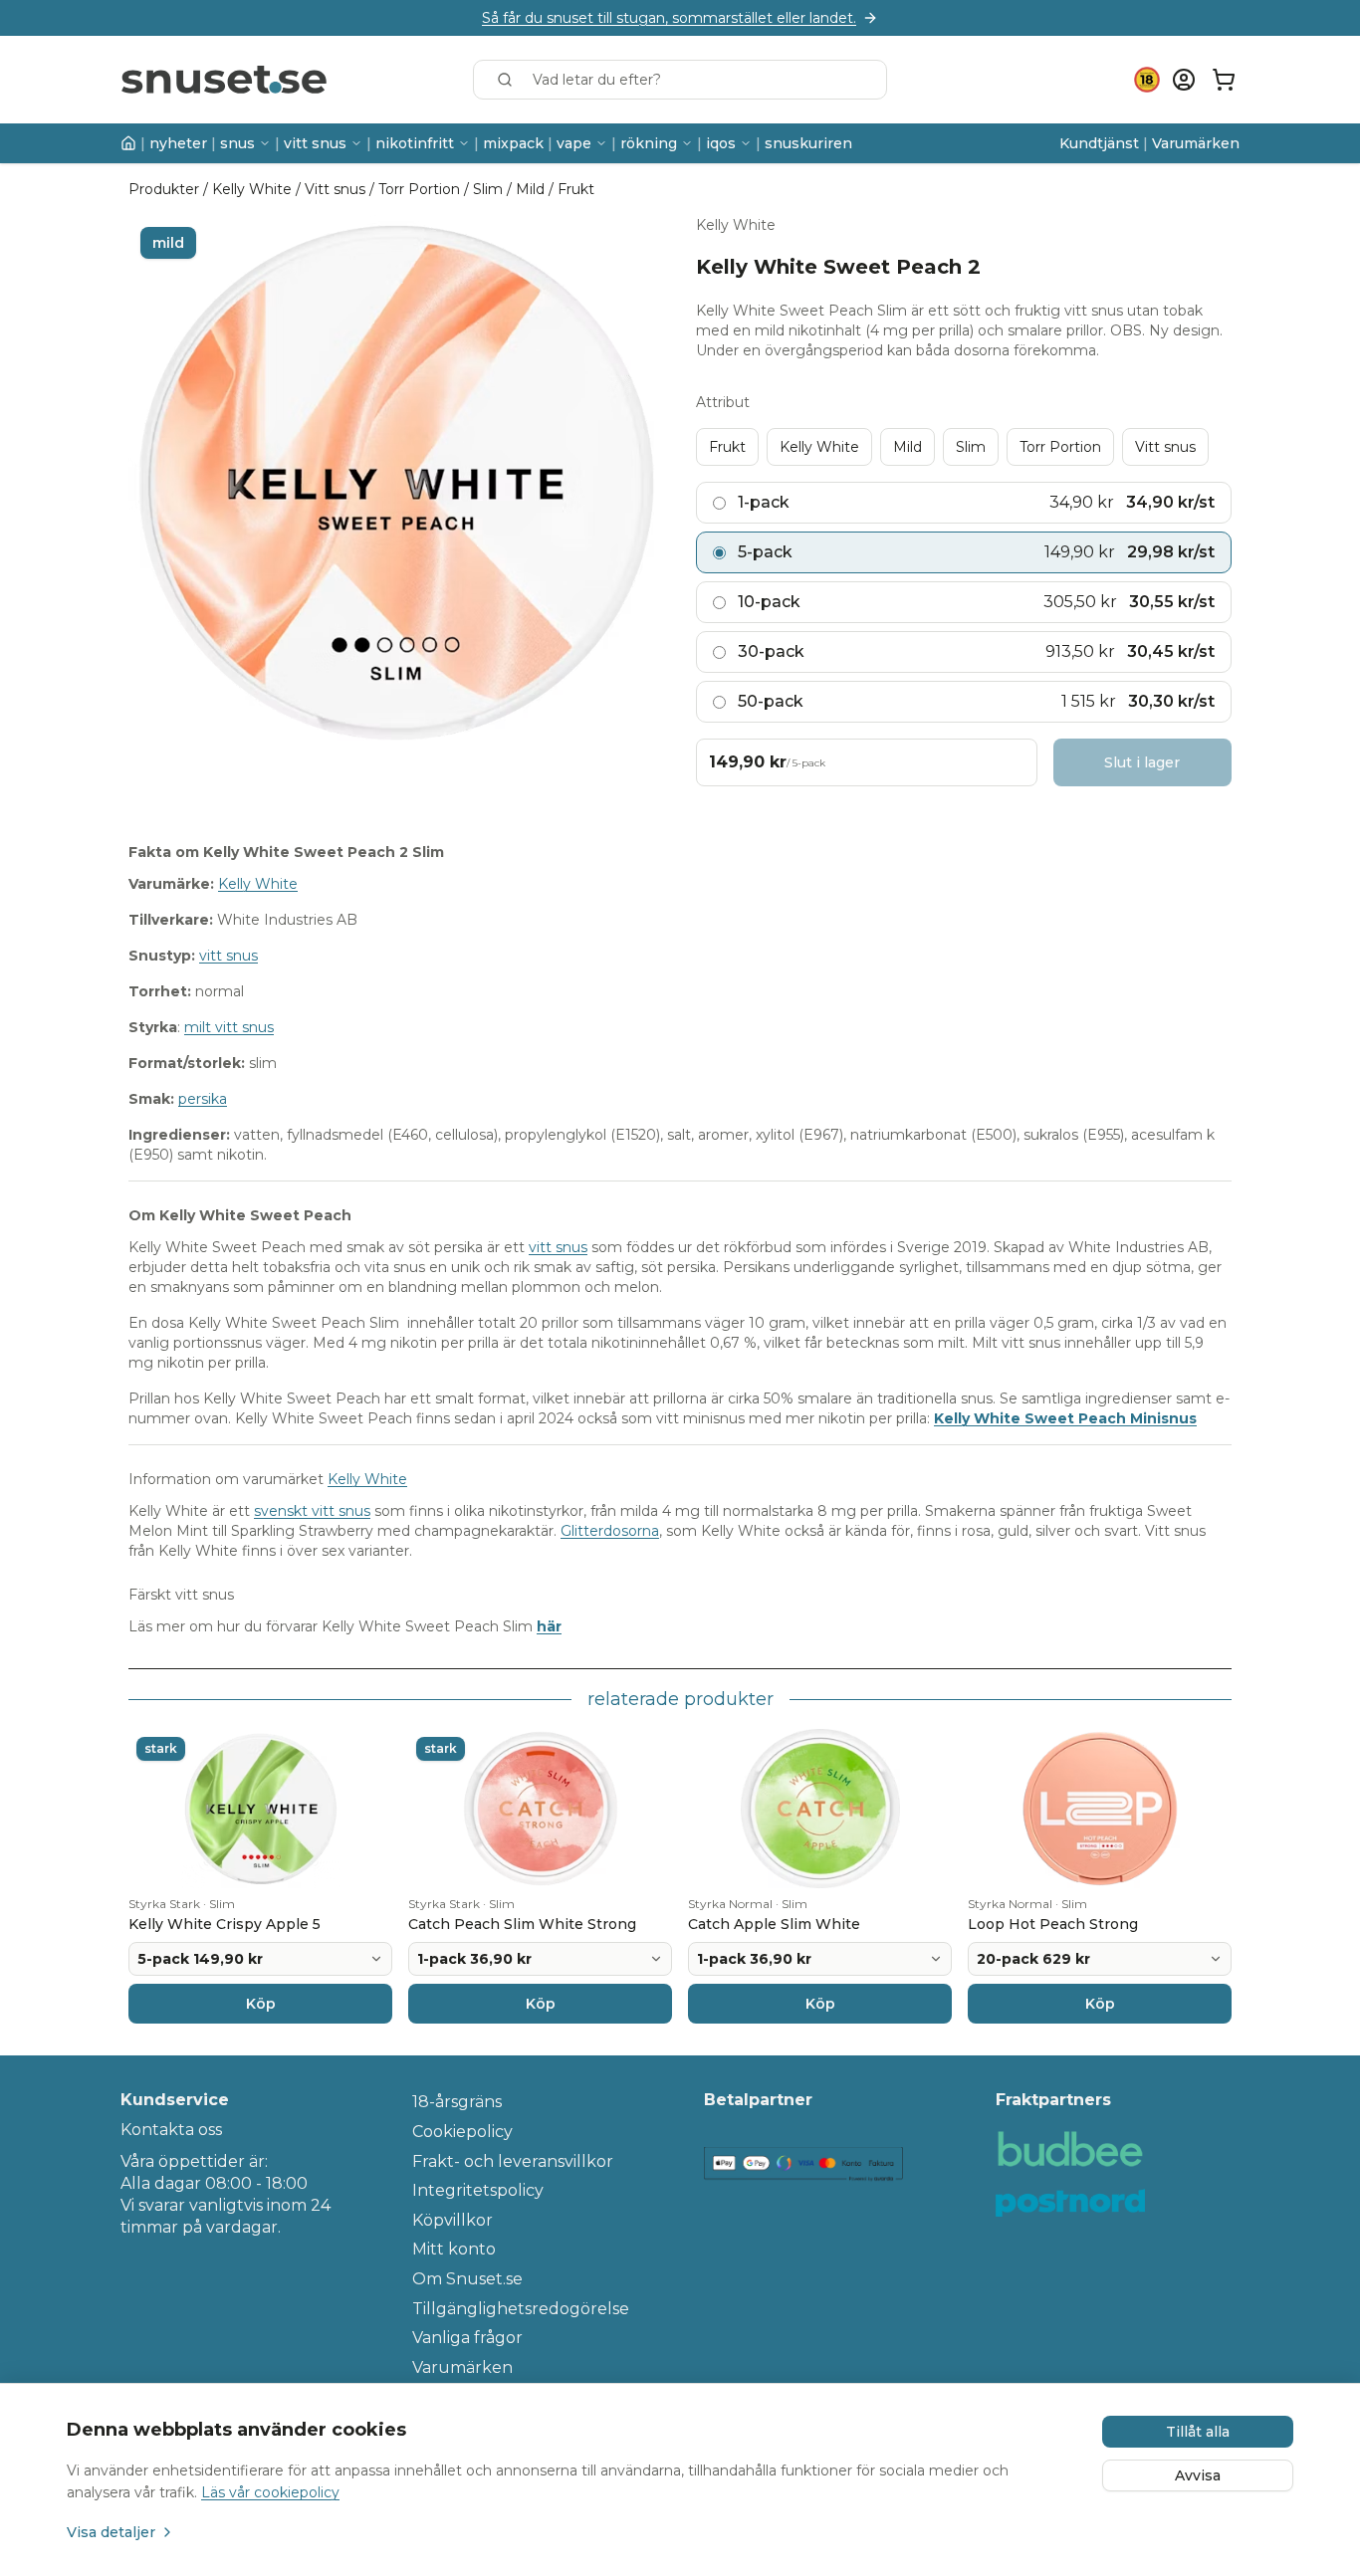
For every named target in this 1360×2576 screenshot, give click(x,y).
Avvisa (1198, 2475)
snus (237, 143)
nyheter (178, 143)
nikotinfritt (415, 143)
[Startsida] (128, 143)
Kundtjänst (1099, 143)
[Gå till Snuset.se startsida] (224, 80)
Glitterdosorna (610, 1531)
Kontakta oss (171, 2130)
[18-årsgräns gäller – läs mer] (1147, 80)
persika (203, 1099)
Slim (488, 189)
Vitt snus (335, 189)
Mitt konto (454, 2249)
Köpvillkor (453, 2220)
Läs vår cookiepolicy (270, 2492)
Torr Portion (419, 189)
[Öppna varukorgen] (1224, 80)
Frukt (576, 189)
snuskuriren (808, 143)
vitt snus (315, 143)
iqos (721, 143)
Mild (530, 189)
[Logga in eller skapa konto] (1184, 80)
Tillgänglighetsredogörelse (521, 2309)
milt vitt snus (229, 1027)
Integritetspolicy (478, 2190)
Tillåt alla (1198, 2432)
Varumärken (1196, 143)
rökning (649, 143)
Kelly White (252, 189)
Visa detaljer (111, 2532)
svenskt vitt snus (312, 1511)
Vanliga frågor (467, 2338)
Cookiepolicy (462, 2132)
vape (574, 143)
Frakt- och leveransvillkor (513, 2161)
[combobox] (680, 80)
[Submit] (509, 80)
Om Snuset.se (467, 2279)
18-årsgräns (457, 2102)
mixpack (513, 143)
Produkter (164, 189)
